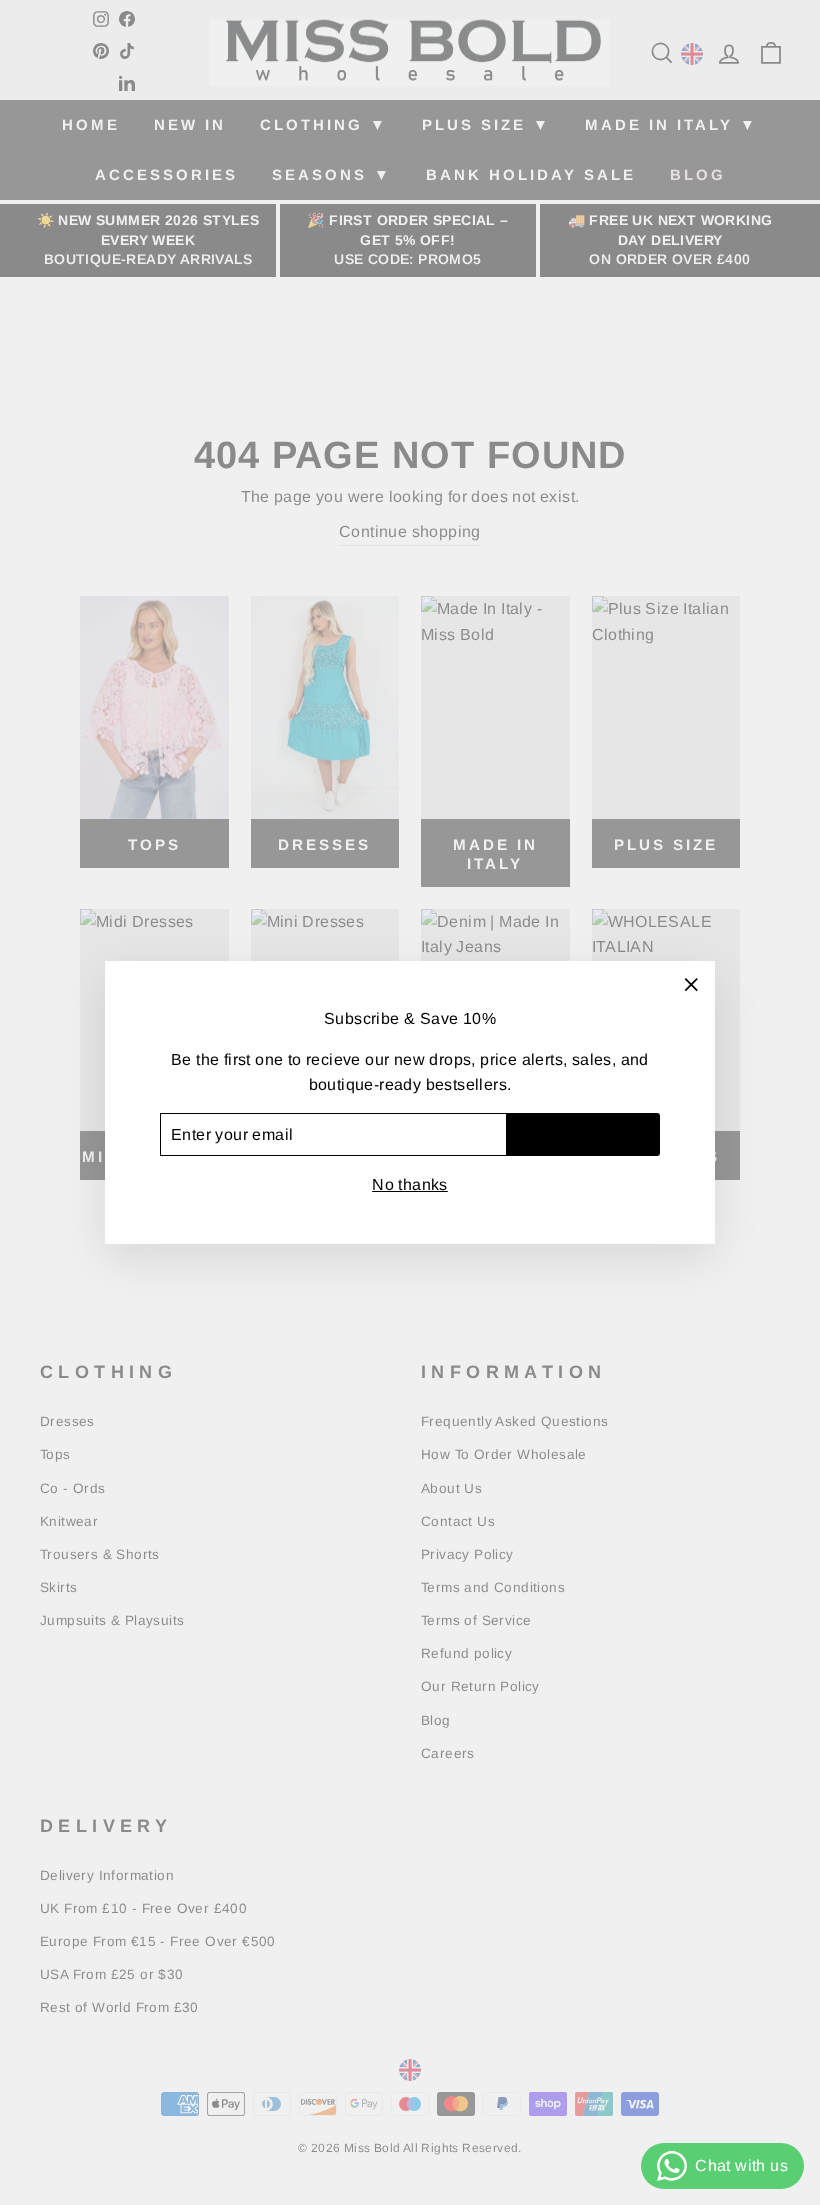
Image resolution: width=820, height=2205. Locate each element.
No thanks (410, 1184)
